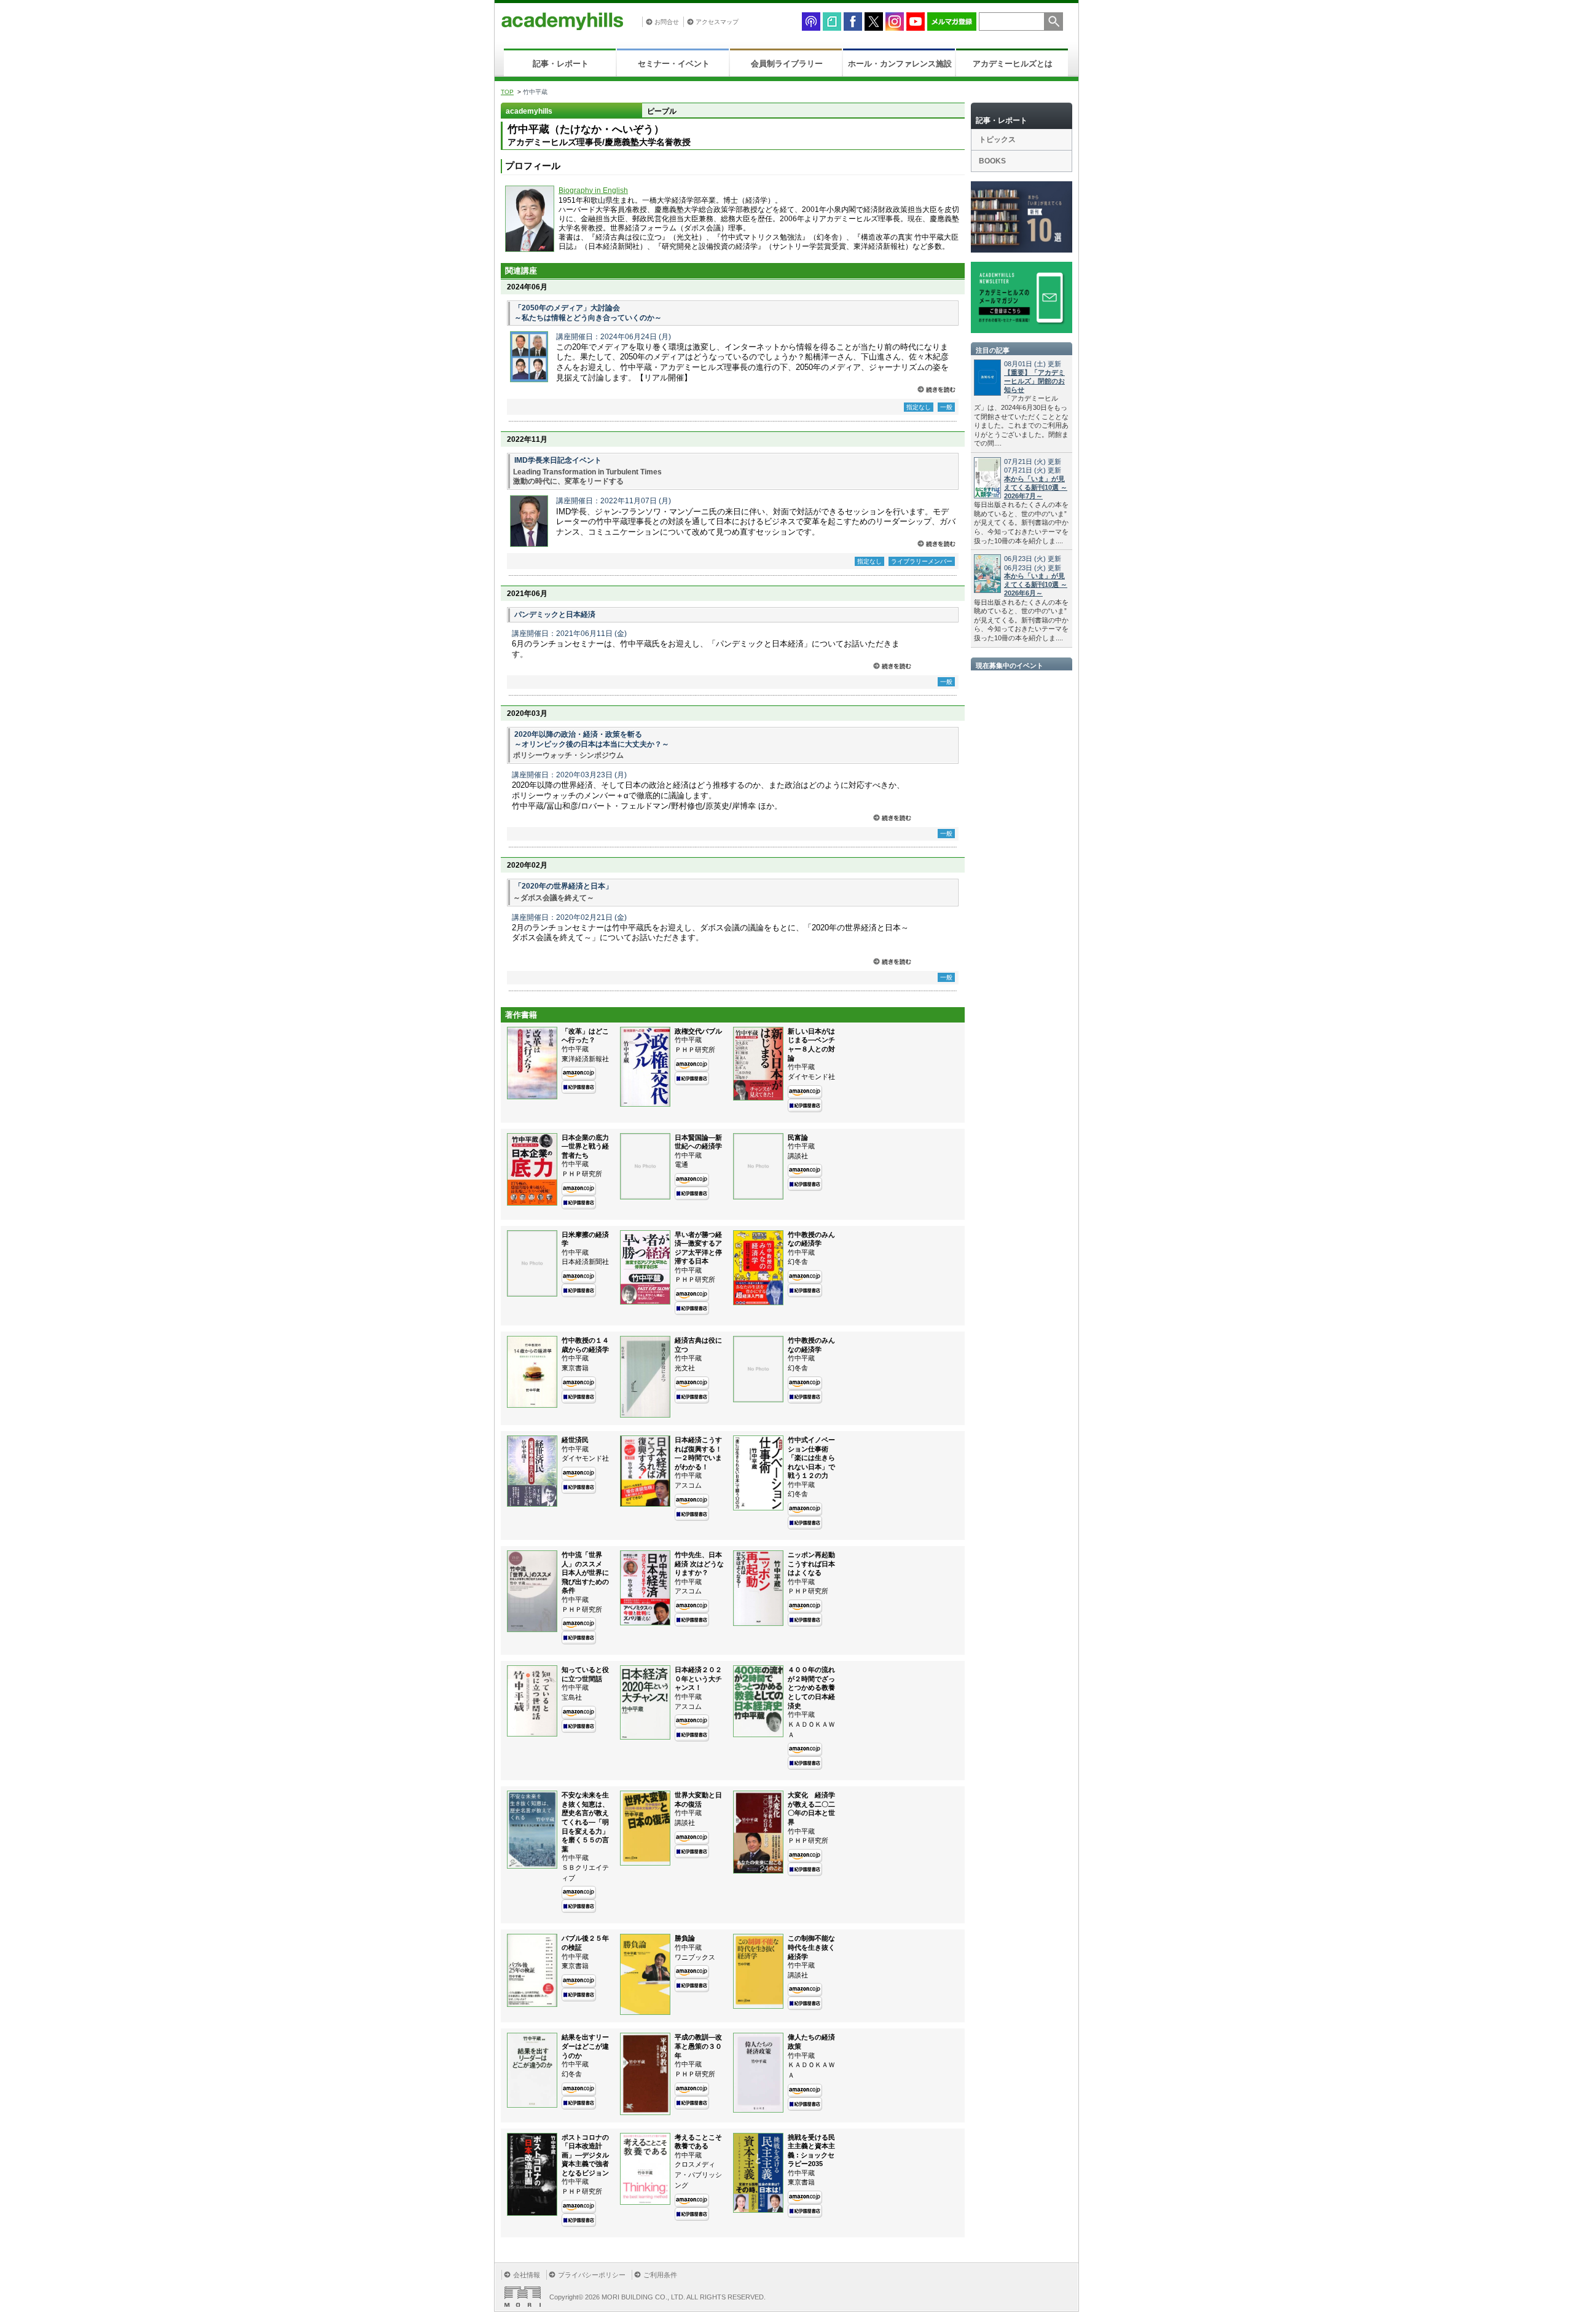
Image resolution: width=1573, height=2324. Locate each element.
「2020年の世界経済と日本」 (563, 886)
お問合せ (667, 22)
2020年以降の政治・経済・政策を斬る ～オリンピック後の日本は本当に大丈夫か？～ (592, 739)
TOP (507, 92)
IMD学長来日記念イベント (558, 460)
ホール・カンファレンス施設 (900, 64)
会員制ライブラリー (787, 64)
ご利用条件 (660, 2275)
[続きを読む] (936, 389)
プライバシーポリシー (592, 2275)
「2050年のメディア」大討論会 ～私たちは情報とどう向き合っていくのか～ (588, 313)
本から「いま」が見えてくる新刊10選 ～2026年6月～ (1036, 584)
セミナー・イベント (674, 64)
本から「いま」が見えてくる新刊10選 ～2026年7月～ (1036, 487)
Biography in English (593, 190)
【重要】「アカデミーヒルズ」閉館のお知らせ (1034, 381)
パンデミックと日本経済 (555, 614)
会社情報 (527, 2275)
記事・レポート (561, 64)
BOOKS (992, 161)
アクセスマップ (717, 22)
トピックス (997, 139)
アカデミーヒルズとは (1013, 64)
